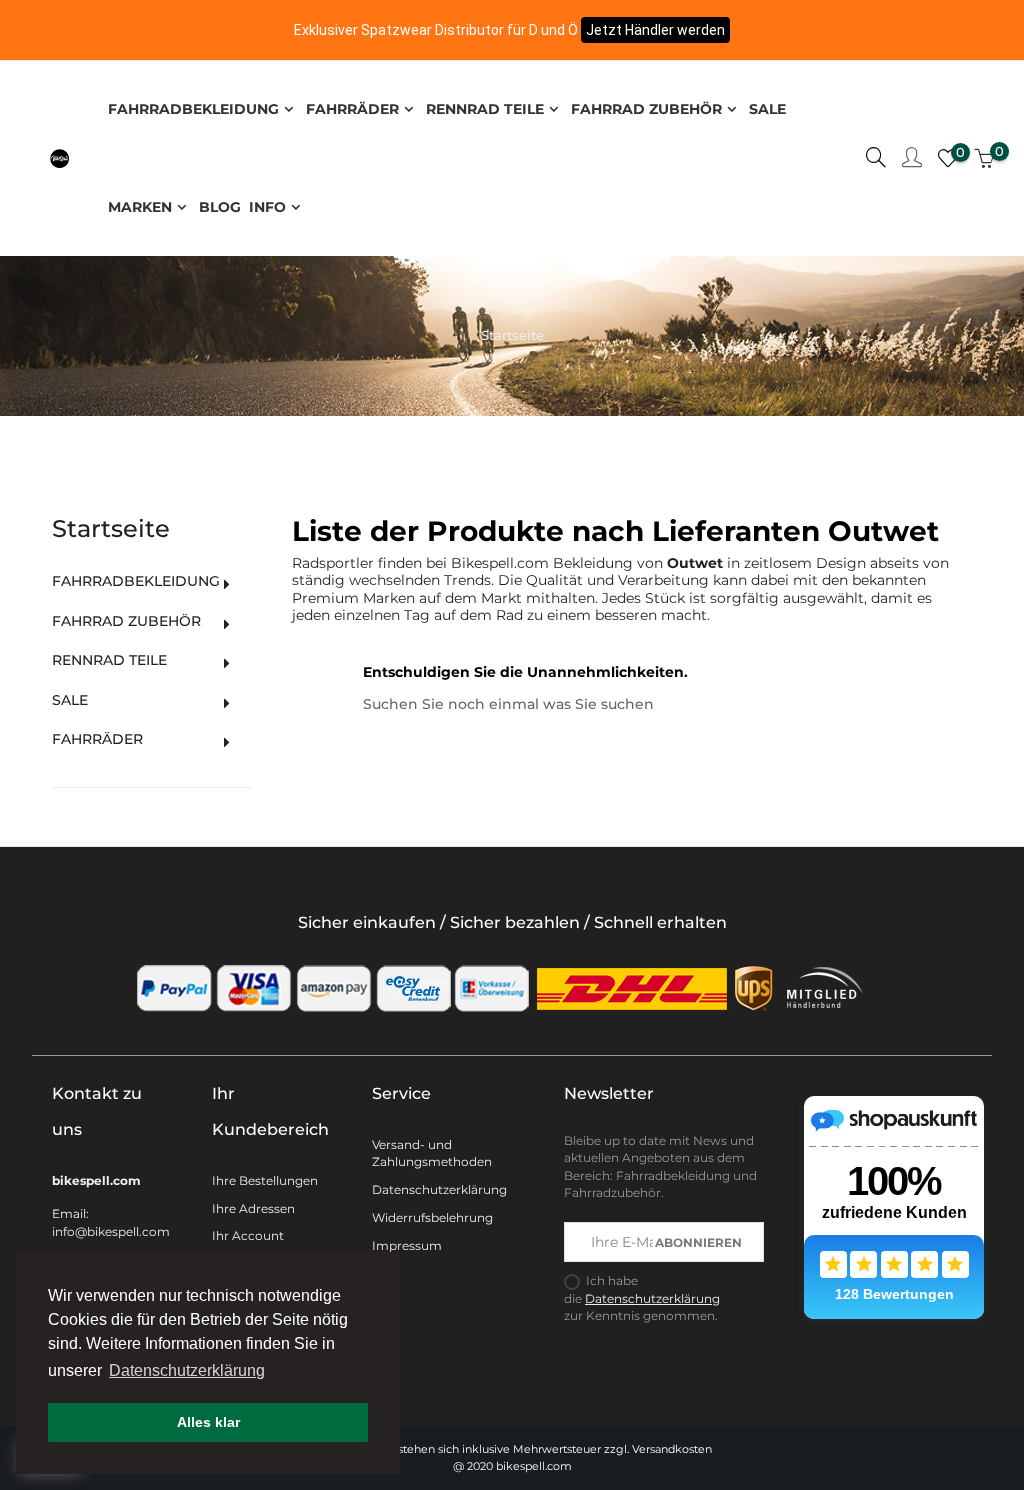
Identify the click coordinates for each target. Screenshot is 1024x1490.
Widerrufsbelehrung (432, 1217)
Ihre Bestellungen (265, 1180)
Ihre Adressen (253, 1208)
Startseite (111, 528)
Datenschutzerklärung (439, 1189)
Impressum (407, 1245)
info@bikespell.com (111, 1231)
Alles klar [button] (208, 1422)
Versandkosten (672, 1449)
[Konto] (912, 159)
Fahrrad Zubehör (126, 621)
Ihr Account (248, 1235)
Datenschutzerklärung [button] (187, 1370)
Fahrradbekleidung (136, 581)
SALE (70, 700)
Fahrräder (97, 739)
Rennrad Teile (109, 660)
